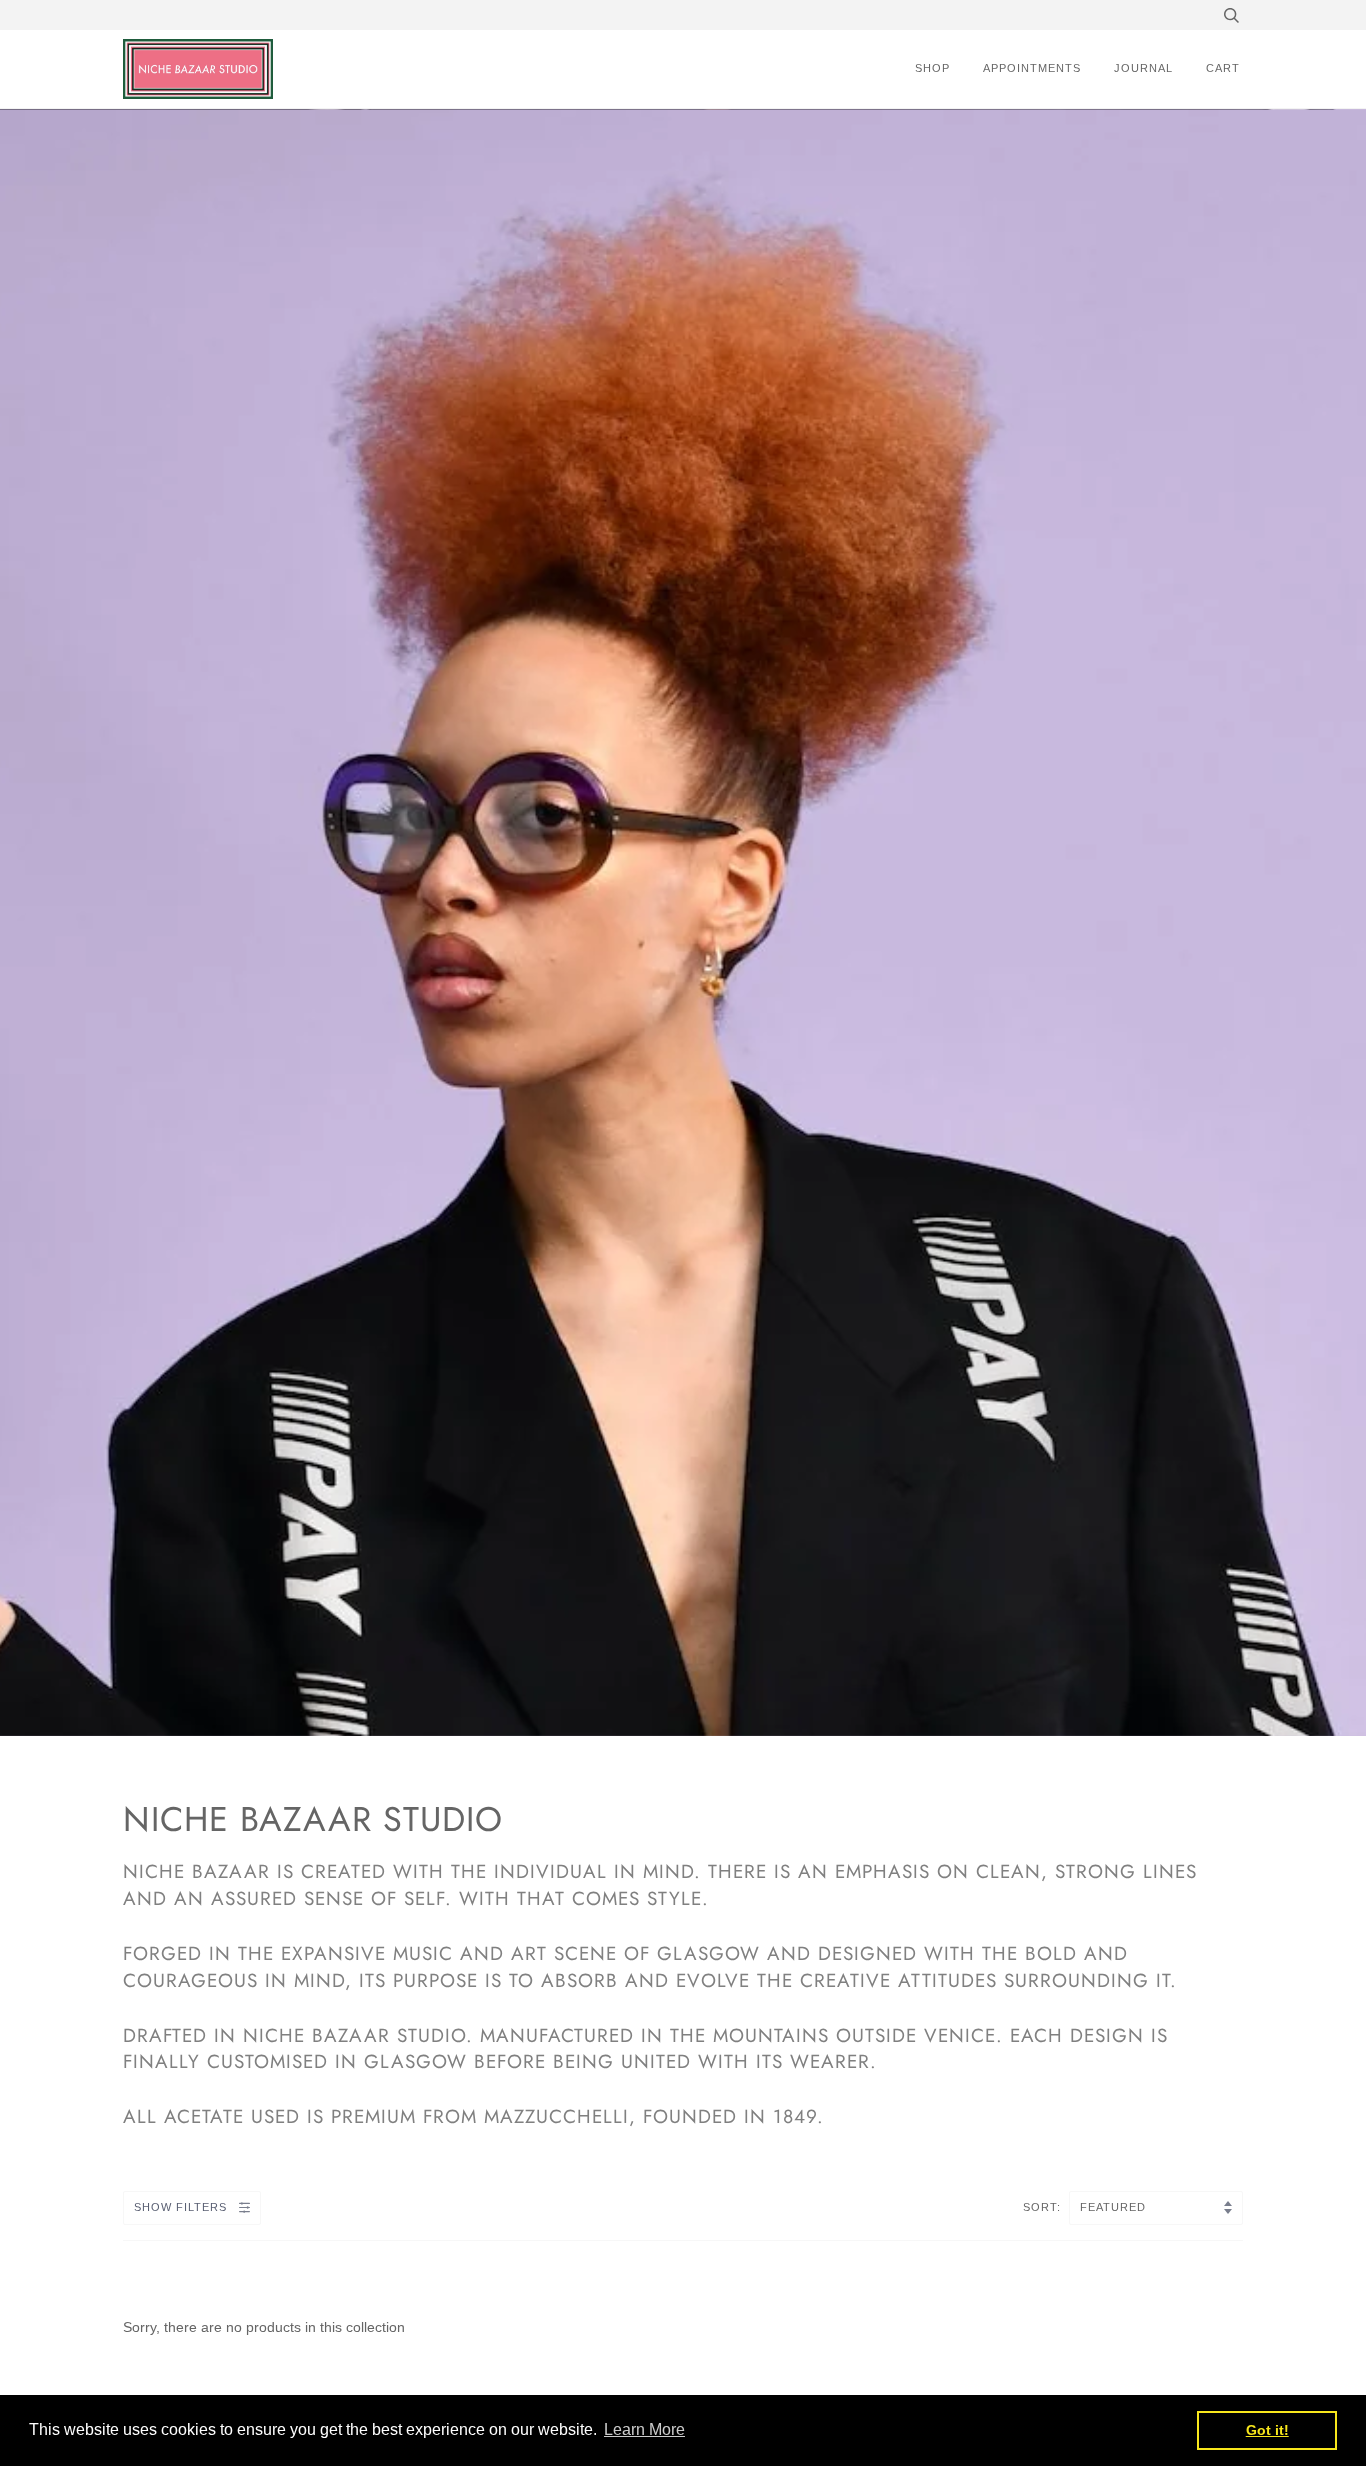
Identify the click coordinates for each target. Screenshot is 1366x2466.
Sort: (1044, 2207)
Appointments (1032, 68)
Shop (932, 68)
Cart (1223, 68)
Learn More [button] (644, 2429)
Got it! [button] (1267, 2430)
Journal (1143, 68)
